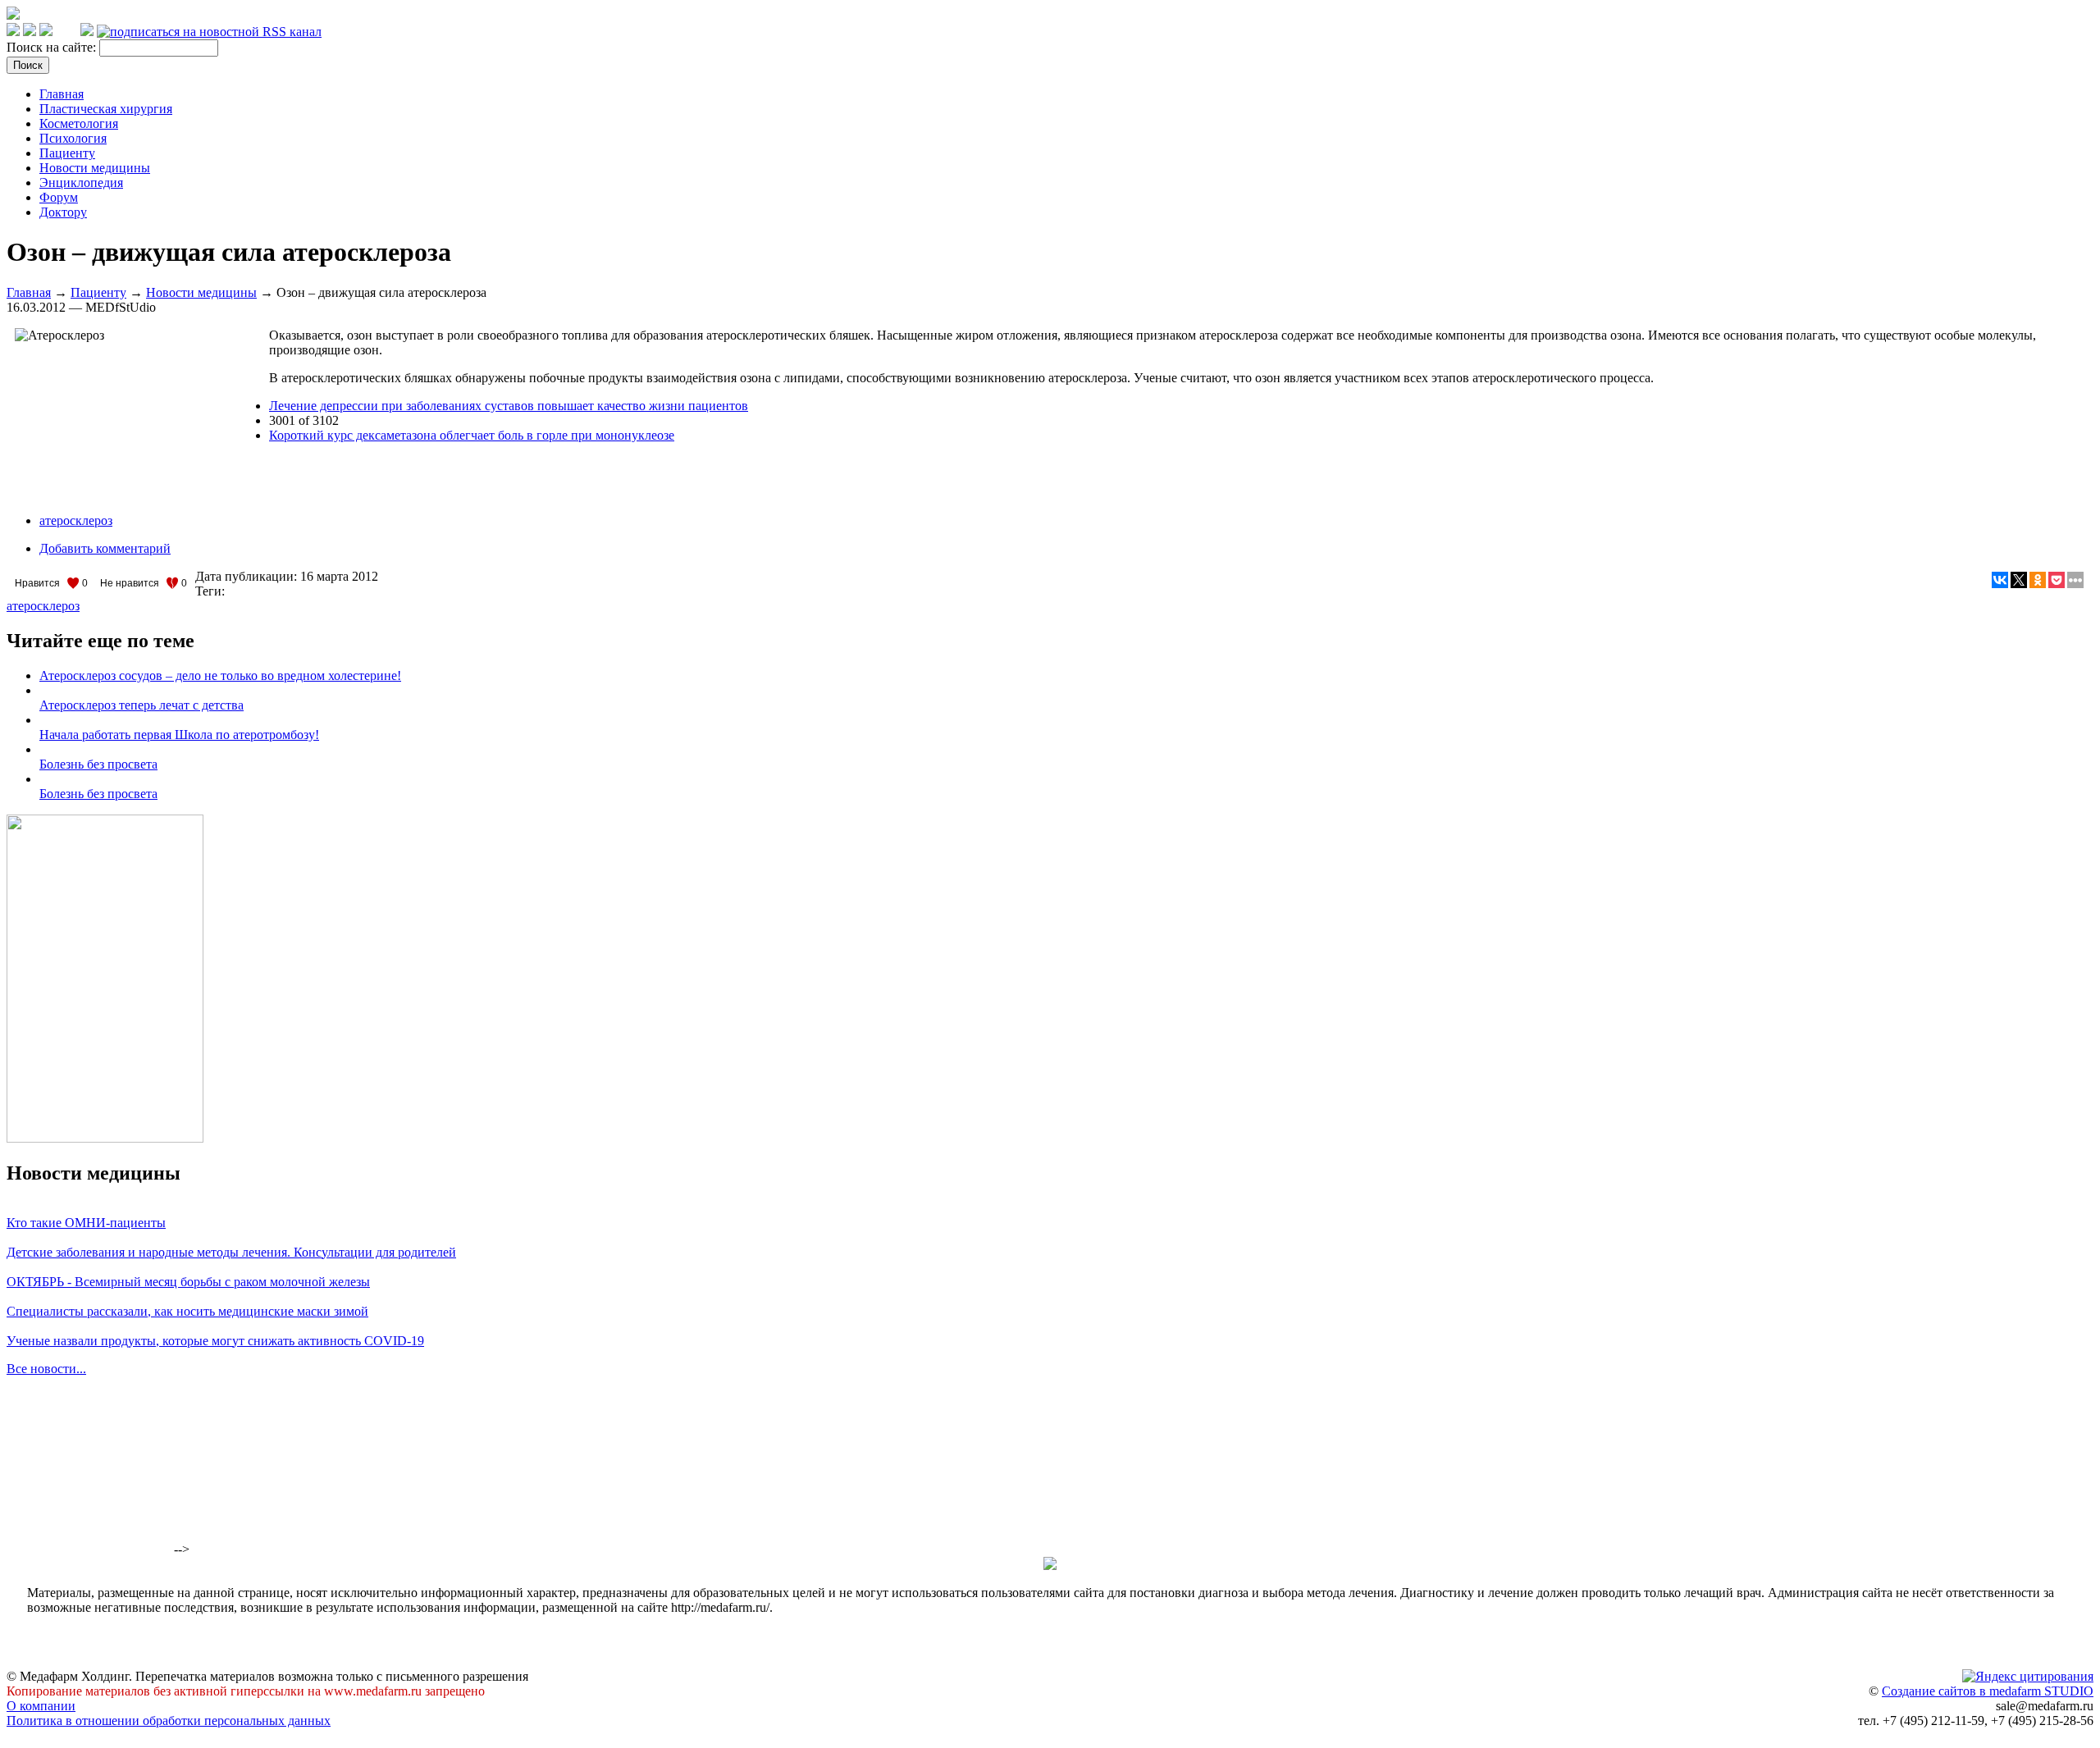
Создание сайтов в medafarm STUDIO (1988, 1691)
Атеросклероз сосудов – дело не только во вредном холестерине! (220, 675)
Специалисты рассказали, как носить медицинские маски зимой (187, 1311)
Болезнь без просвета (98, 764)
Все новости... (46, 1369)
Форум (59, 197)
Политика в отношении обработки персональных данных (169, 1721)
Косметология (79, 123)
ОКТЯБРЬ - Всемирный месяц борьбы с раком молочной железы (188, 1282)
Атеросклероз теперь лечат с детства (142, 705)
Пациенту (67, 153)
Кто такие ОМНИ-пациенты (86, 1223)
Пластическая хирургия (106, 109)
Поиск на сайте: (53, 47)
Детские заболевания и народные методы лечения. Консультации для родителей (231, 1252)
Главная (62, 94)
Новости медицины (95, 168)
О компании (41, 1706)
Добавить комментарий (105, 548)
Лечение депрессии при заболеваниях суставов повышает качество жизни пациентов (509, 406)
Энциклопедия (81, 183)
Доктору (63, 212)
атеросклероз (76, 520)
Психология (73, 138)
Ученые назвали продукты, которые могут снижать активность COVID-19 (215, 1341)
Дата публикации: (248, 576)
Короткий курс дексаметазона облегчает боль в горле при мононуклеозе (472, 435)
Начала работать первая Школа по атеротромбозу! (179, 735)
